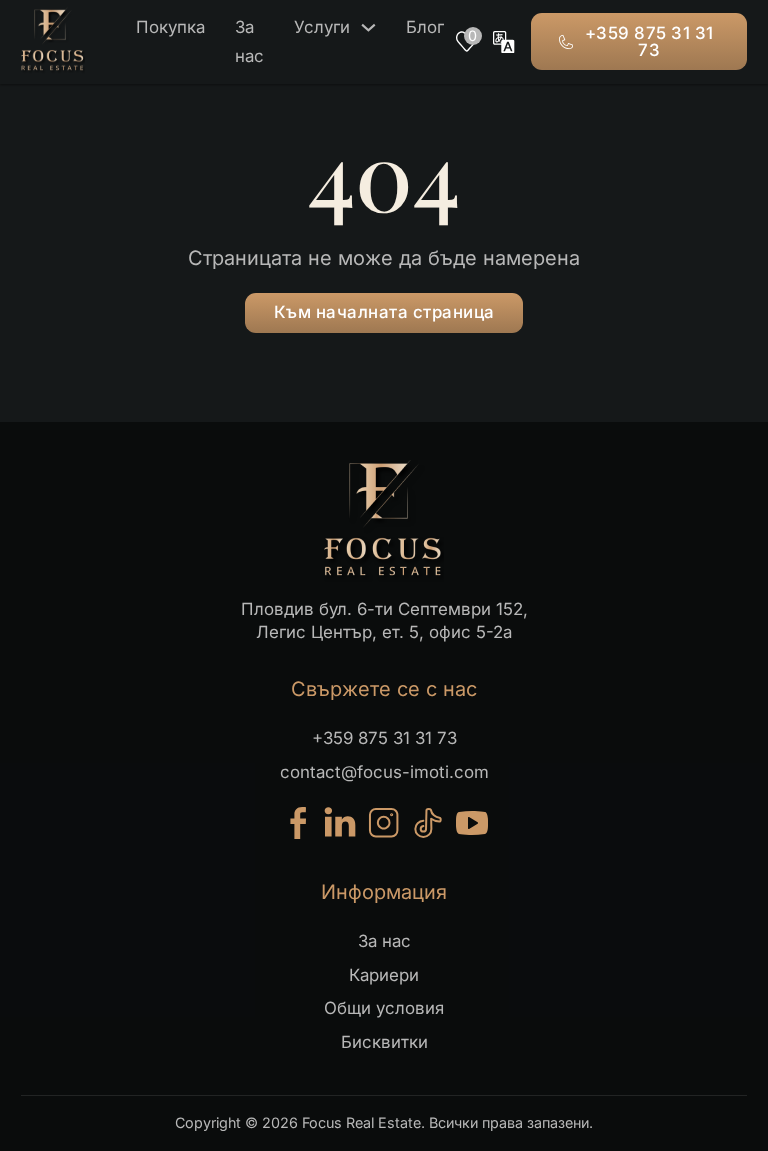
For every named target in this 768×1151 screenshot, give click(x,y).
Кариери (384, 975)
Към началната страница (384, 312)
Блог (425, 27)
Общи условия (384, 1008)
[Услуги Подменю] (368, 27)
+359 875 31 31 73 (649, 41)
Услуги (322, 27)
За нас (249, 41)
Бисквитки (384, 1042)
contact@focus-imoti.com (384, 772)
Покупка (170, 27)
